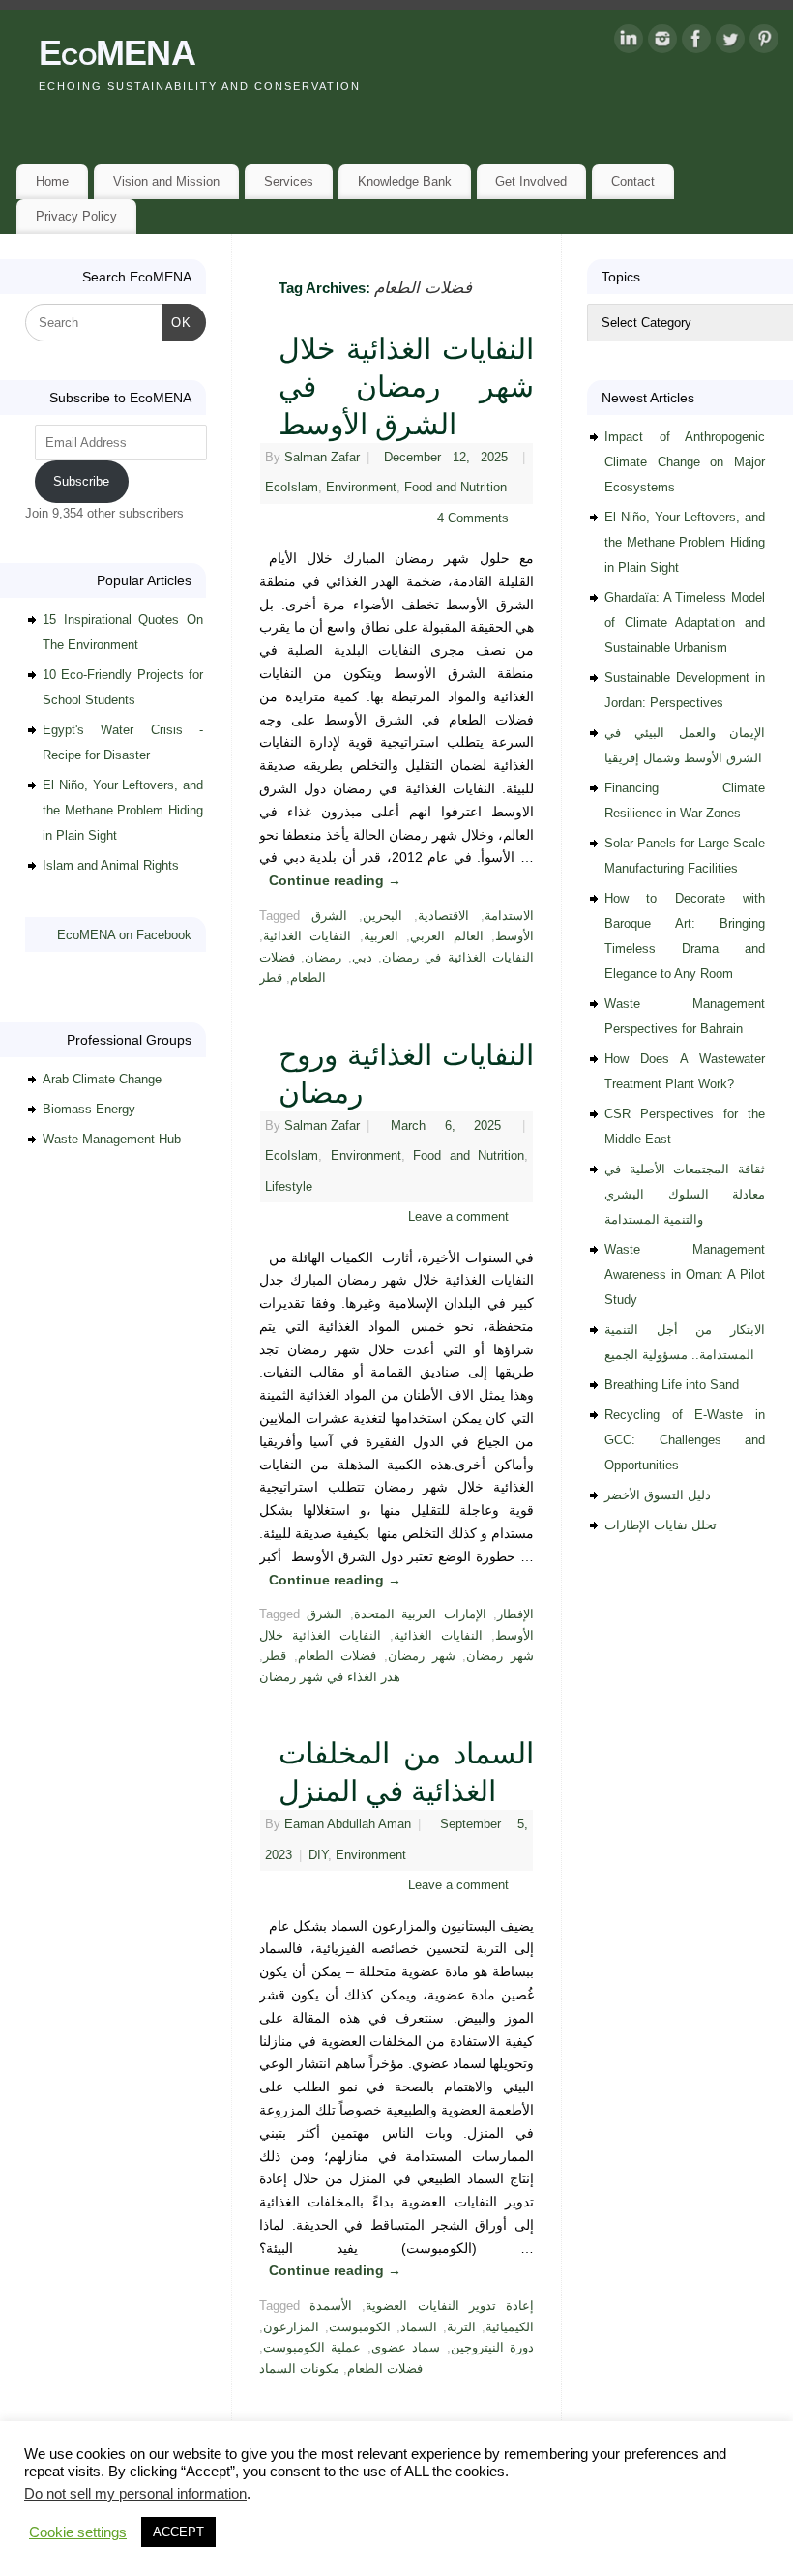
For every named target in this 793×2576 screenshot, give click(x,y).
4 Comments (473, 518)
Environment (361, 488)
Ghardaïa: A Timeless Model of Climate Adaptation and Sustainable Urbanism (685, 622)
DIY (318, 1855)
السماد (419, 2327)
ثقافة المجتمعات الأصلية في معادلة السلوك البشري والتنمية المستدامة (685, 1194)
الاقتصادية (443, 916)
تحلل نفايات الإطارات (661, 1525)
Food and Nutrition (455, 488)
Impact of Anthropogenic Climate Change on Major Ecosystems (685, 462)
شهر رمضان (422, 1656)
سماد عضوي (406, 2348)
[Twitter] (730, 43)
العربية (381, 936)
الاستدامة (509, 916)
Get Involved (531, 181)
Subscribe (81, 481)
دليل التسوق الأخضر (658, 1495)
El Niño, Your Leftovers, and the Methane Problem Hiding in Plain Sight (123, 810)
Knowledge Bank (405, 181)
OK (177, 322)
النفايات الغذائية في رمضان (458, 958)
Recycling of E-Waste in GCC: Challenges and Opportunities (685, 1440)
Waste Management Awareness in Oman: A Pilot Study (685, 1274)
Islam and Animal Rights (111, 865)
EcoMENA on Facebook (124, 935)
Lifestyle (289, 1187)
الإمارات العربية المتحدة (420, 1614)
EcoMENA (117, 53)
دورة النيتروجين (492, 2348)
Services (289, 181)
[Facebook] (696, 43)
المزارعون (291, 2327)
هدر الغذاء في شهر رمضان (330, 1677)
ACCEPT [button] (178, 2532)
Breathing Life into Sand (672, 1385)
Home (52, 181)
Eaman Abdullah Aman (348, 1824)
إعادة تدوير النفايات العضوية (450, 2306)
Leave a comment (458, 1217)
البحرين (382, 916)
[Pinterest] (764, 43)
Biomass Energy (89, 1109)
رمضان (323, 958)
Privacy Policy (76, 216)
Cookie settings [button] (78, 2532)
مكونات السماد (299, 2369)
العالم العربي (446, 936)
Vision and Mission (166, 181)
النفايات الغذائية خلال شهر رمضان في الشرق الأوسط (406, 386)
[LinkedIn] (629, 43)
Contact (633, 181)
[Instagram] (662, 43)
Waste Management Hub (112, 1139)
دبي (362, 958)
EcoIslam (292, 488)
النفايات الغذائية (307, 936)
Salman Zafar (322, 458)
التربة (461, 2327)
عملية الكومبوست (312, 2348)
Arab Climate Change (102, 1079)
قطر (271, 978)
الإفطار (515, 1614)
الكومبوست (360, 2327)
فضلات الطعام (338, 1656)
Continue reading (335, 880)
